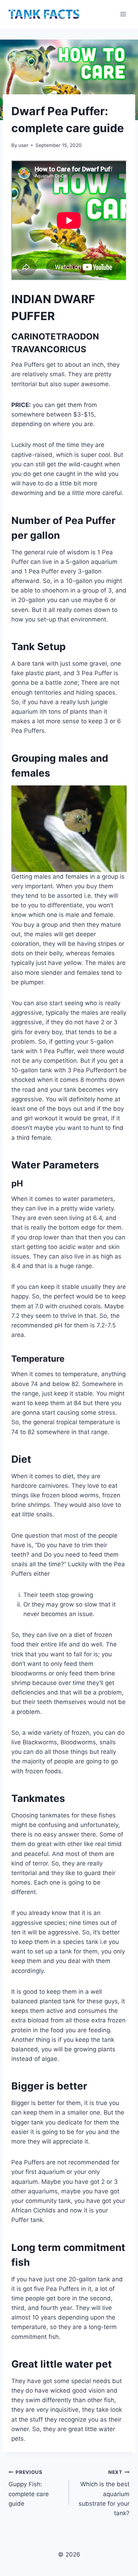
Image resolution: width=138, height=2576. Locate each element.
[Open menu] (123, 14)
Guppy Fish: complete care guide (29, 2488)
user (23, 145)
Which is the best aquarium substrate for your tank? (104, 2493)
